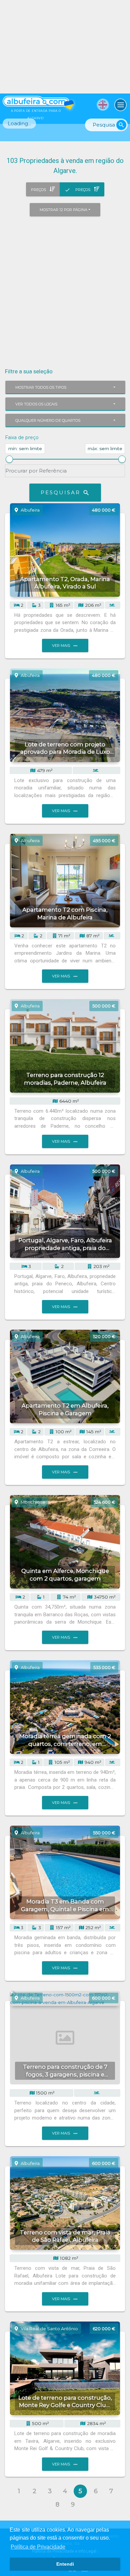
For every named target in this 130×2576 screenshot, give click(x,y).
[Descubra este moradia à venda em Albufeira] (65, 47)
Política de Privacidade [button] (38, 2547)
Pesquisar (65, 493)
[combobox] (65, 387)
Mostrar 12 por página (63, 210)
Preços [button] (39, 190)
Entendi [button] (65, 2564)
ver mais (65, 646)
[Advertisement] (65, 288)
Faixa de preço (22, 437)
